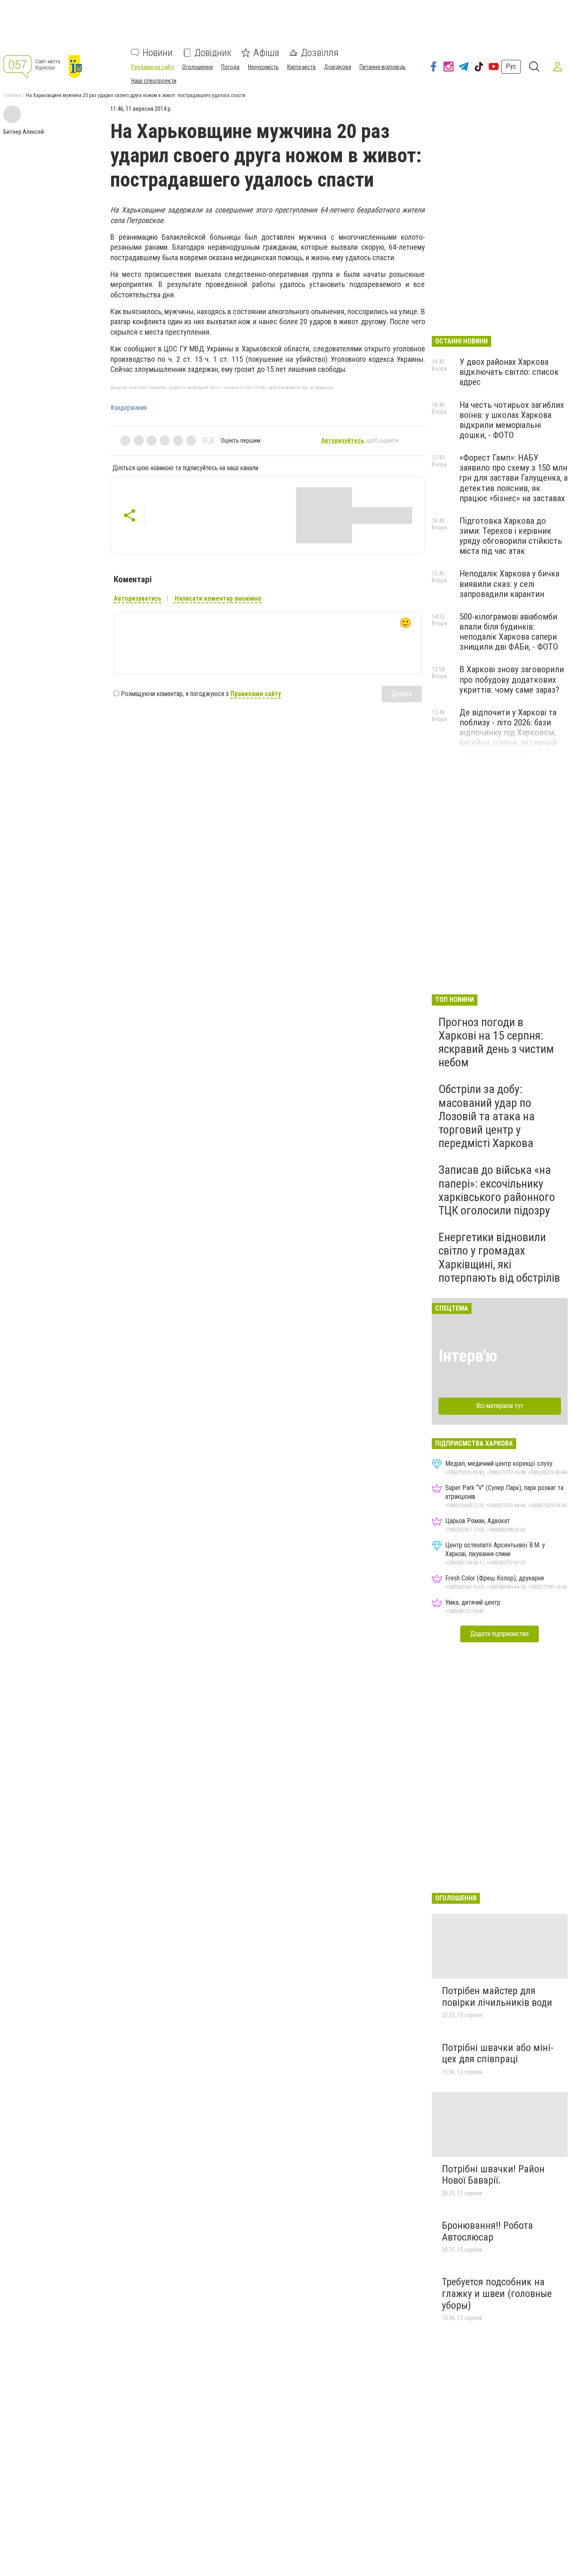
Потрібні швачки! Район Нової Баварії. (493, 2175)
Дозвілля (320, 53)
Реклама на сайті (153, 67)
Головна (12, 95)
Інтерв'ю (468, 1356)
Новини (158, 53)
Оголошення (198, 67)
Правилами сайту (256, 694)
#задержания (129, 408)
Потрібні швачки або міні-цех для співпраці (498, 2054)
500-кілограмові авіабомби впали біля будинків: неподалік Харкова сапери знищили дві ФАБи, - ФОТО (509, 632)
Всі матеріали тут (500, 1406)
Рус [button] (511, 66)
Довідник (213, 53)
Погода (230, 67)
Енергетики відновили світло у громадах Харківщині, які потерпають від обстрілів (499, 1257)
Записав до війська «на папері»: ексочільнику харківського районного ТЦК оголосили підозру (497, 1190)
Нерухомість (263, 67)
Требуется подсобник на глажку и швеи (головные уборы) (497, 2293)
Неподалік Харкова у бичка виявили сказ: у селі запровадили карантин (509, 584)
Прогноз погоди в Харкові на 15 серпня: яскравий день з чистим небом (496, 1042)
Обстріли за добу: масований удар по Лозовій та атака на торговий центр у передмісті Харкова (487, 1116)
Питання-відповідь (383, 67)
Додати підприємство (500, 1634)
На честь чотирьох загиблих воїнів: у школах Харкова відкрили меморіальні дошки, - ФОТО (512, 420)
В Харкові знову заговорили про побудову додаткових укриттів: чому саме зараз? (512, 679)
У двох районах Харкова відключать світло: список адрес (509, 372)
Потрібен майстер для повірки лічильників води (497, 1997)
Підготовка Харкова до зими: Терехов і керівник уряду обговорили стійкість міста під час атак (511, 536)
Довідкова (338, 67)
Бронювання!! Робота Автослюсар (487, 2231)
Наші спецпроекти (154, 81)
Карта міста (301, 67)
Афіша (266, 53)
